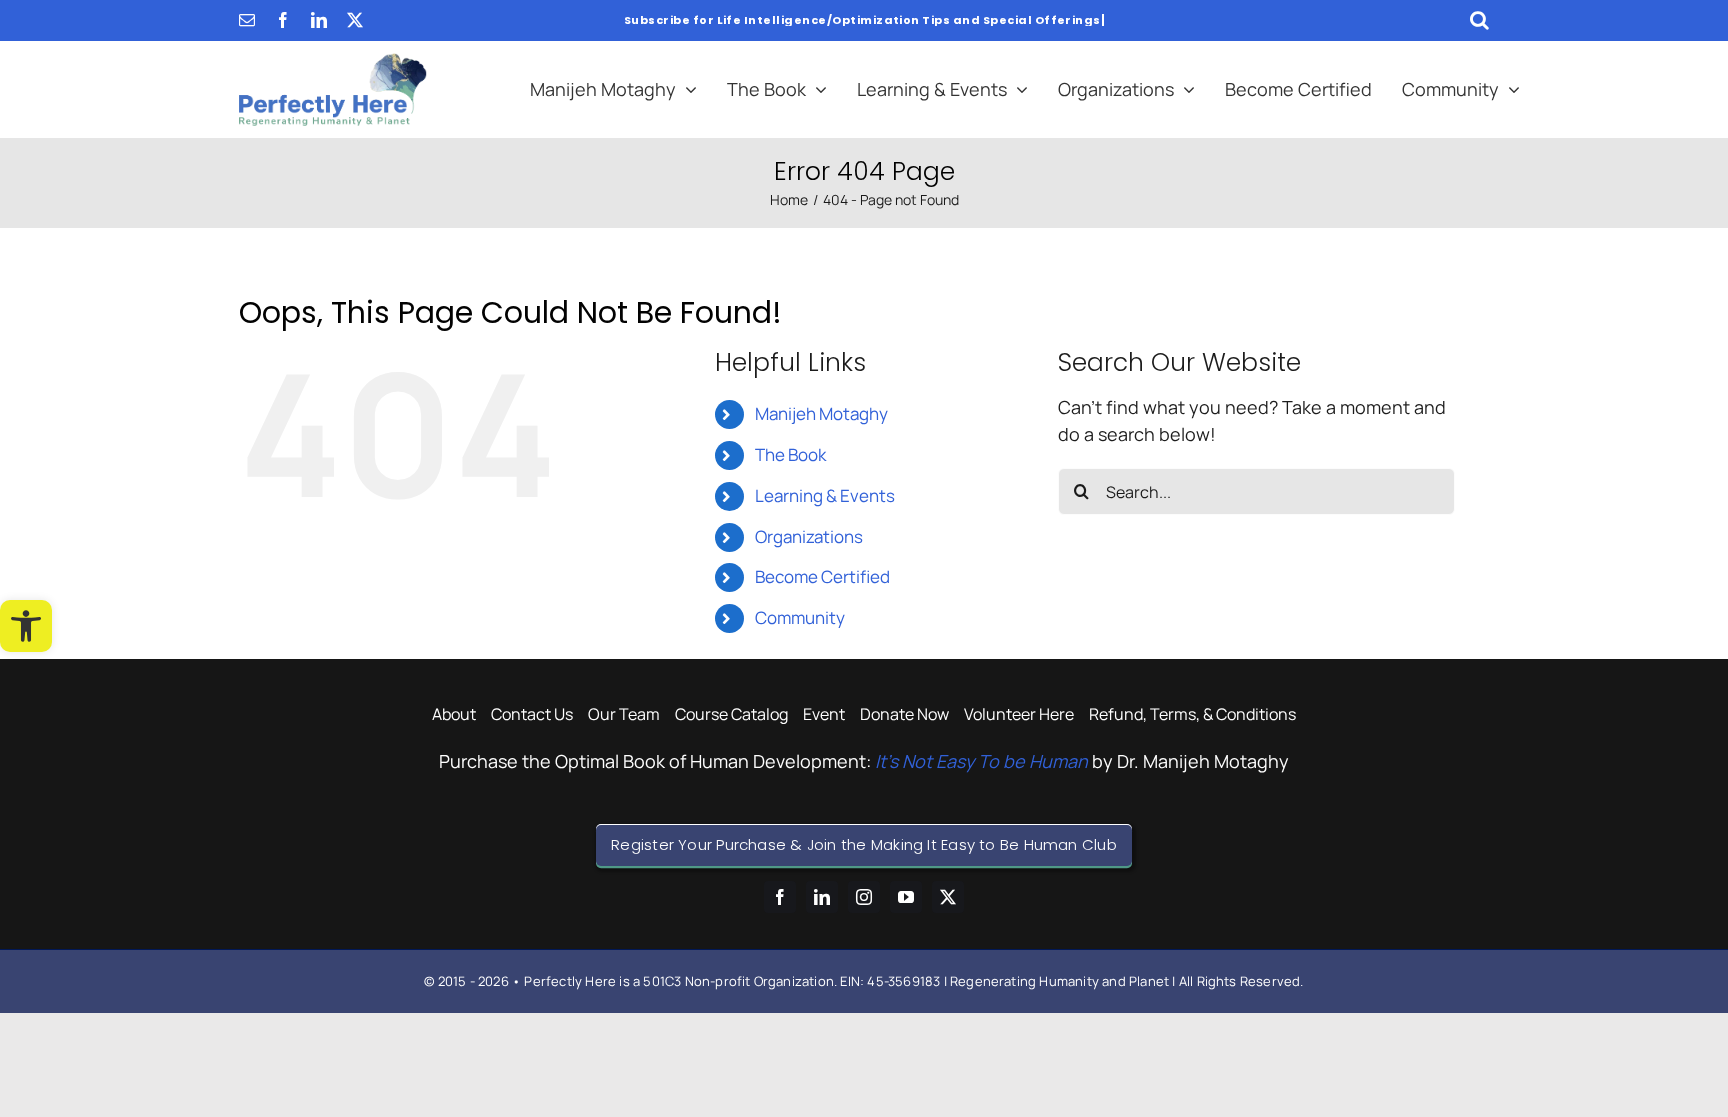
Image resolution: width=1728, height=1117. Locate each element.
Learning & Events (825, 495)
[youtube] (906, 897)
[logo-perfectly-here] (333, 62)
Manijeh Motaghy (821, 413)
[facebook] (283, 20)
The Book (790, 454)
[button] (26, 626)
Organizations (809, 536)
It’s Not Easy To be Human (981, 761)
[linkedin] (319, 20)
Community (800, 617)
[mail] (247, 20)
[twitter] (355, 20)
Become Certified (822, 576)
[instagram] (864, 897)
